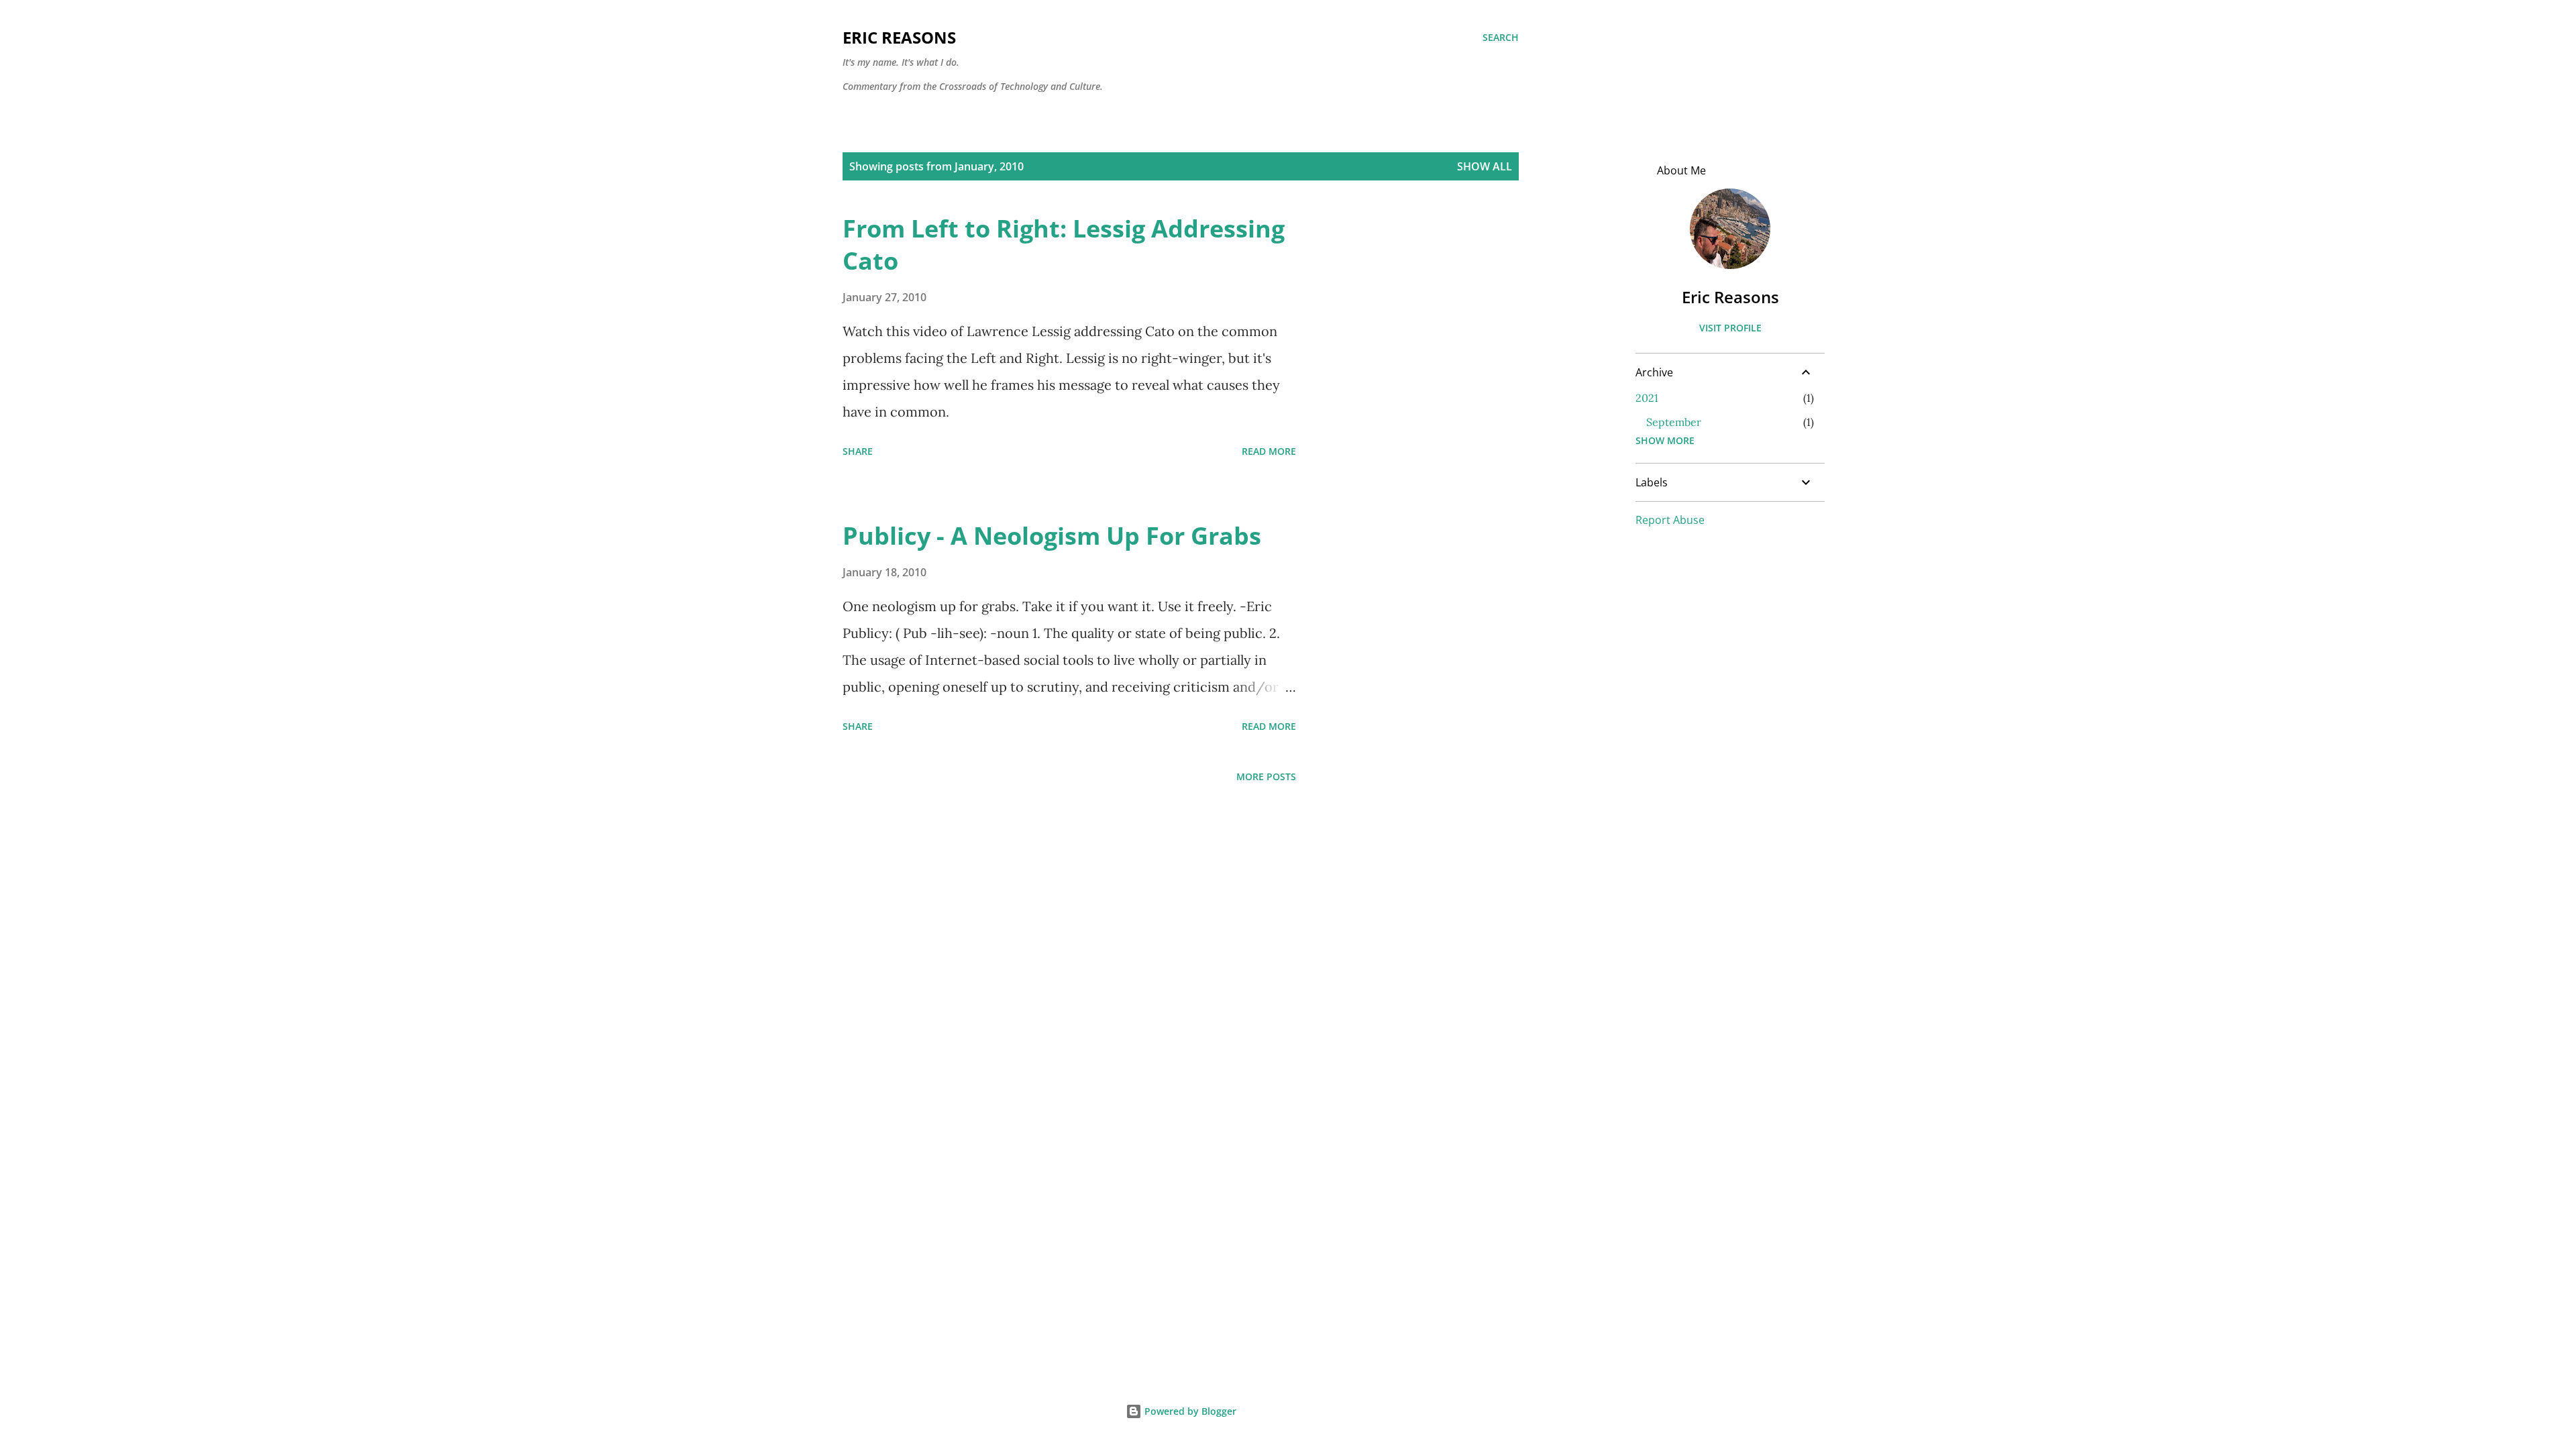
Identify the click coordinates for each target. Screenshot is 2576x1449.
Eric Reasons (899, 37)
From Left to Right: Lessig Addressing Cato (1064, 245)
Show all (1485, 166)
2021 (1647, 398)
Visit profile (1730, 328)
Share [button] (858, 451)
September (1674, 422)
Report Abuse (1670, 520)
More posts (1266, 776)
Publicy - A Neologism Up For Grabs (1052, 536)
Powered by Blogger (1189, 1411)
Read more (1269, 451)
